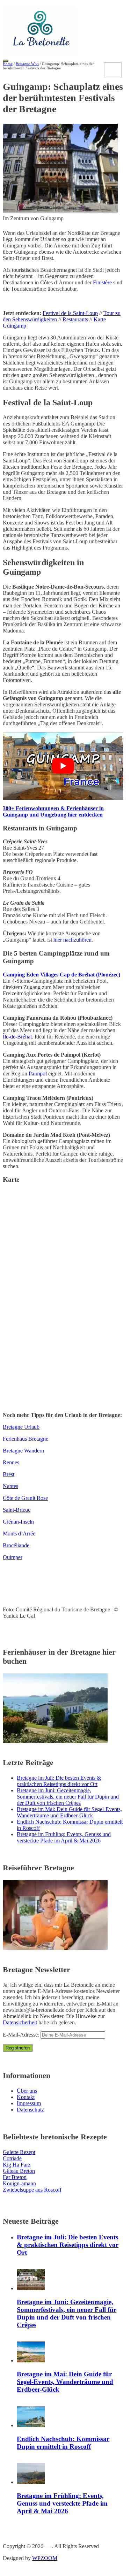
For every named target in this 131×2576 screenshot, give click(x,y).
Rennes (11, 1462)
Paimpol (38, 1074)
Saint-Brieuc (17, 1510)
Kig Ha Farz (17, 2165)
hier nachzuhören (72, 940)
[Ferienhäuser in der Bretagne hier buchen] (55, 1741)
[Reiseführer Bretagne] (55, 1948)
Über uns (27, 2091)
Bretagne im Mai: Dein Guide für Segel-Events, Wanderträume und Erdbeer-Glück (69, 1812)
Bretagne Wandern (23, 1451)
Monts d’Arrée (19, 1534)
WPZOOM (45, 2558)
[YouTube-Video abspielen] (63, 766)
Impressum (29, 2103)
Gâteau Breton (19, 2171)
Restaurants (75, 319)
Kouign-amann (19, 2183)
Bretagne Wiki (27, 64)
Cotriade (12, 2158)
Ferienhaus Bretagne (26, 1439)
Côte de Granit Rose (25, 1498)
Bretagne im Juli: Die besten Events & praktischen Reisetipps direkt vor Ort (59, 1781)
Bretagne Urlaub (21, 1427)
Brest (9, 1474)
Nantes (10, 1486)
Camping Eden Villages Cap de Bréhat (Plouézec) (61, 975)
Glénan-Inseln (18, 1522)
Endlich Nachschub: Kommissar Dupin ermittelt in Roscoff (63, 2443)
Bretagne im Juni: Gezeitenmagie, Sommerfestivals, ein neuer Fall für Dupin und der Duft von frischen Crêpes (68, 1797)
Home (8, 64)
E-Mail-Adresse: (22, 2035)
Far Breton (15, 2177)
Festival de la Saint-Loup (70, 313)
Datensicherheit (20, 2022)
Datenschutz (30, 2110)
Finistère (102, 282)
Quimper (13, 1557)
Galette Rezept (19, 2152)
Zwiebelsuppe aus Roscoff (32, 2190)
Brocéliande (16, 1545)
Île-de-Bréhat (17, 1037)
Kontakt (26, 2097)
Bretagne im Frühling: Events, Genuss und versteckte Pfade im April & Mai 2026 (64, 1837)
